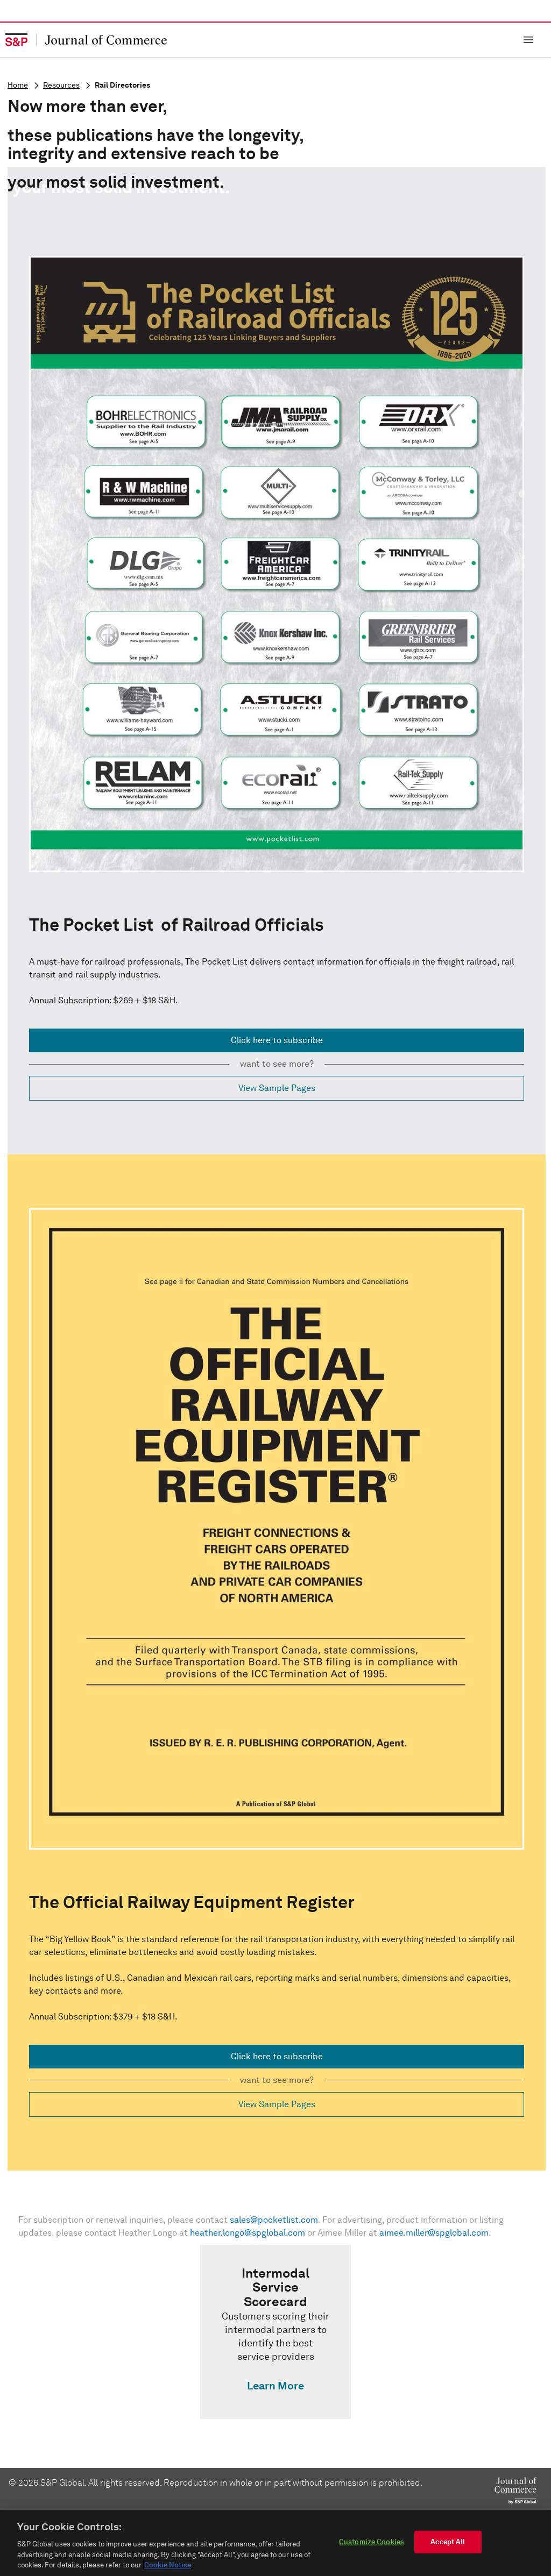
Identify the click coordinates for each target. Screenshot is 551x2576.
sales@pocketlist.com (274, 2220)
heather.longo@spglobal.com (248, 2233)
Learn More (275, 2386)
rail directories (122, 85)
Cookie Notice (168, 2565)
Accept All (448, 2542)
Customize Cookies (372, 2542)
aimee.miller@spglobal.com (434, 2233)
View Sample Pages (277, 1088)
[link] (275, 2332)
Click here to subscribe (277, 1040)
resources (61, 85)
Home (18, 85)
